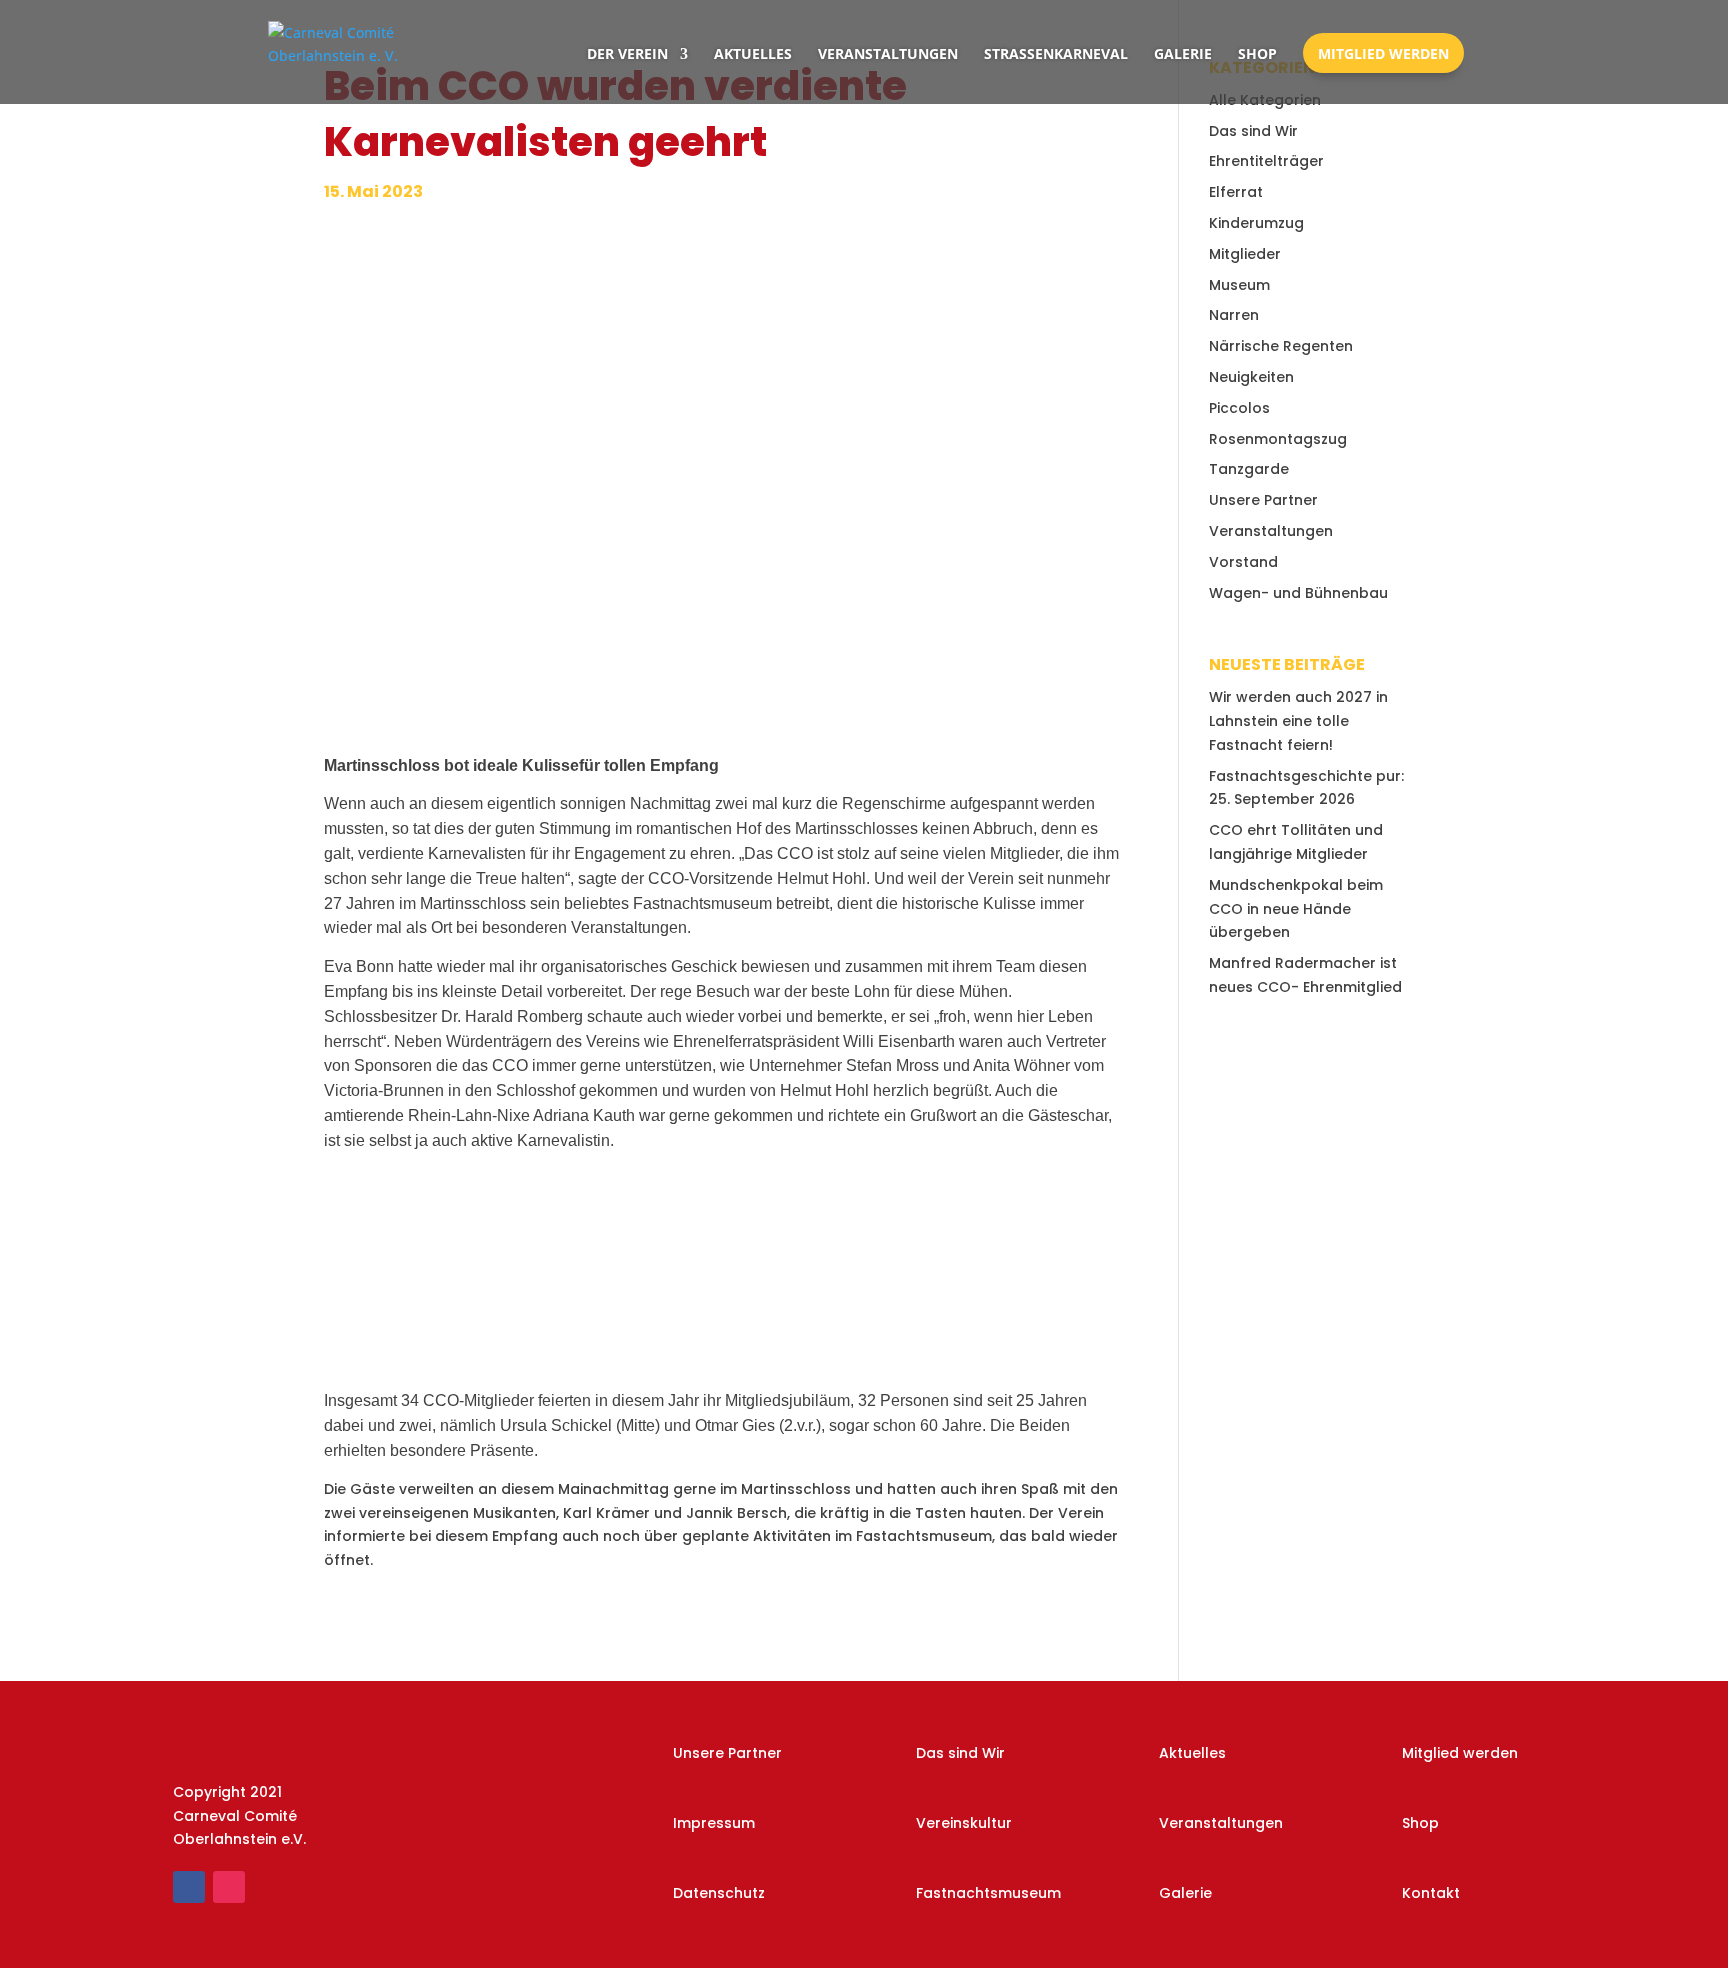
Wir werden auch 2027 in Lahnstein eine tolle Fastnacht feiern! (1298, 721)
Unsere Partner (1263, 500)
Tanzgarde (1249, 469)
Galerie (1183, 53)
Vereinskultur (964, 1823)
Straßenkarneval (1056, 53)
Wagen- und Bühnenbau (1298, 593)
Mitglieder (1245, 254)
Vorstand (1243, 562)
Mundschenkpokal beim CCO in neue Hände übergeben (1296, 909)
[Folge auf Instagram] (229, 1887)
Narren (1234, 315)
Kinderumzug (1256, 223)
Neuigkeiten (1251, 377)
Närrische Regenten (1281, 346)
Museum (1239, 285)
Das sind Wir (1253, 131)
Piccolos (1239, 408)
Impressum (714, 1823)
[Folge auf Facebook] (189, 1887)
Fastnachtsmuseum (988, 1893)
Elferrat (1236, 192)
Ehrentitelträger (1266, 161)
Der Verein (627, 53)
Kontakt (1431, 1893)
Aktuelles (753, 53)
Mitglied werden (1383, 53)
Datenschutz (719, 1893)
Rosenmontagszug (1278, 439)
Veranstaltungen (888, 53)
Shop (1257, 53)
